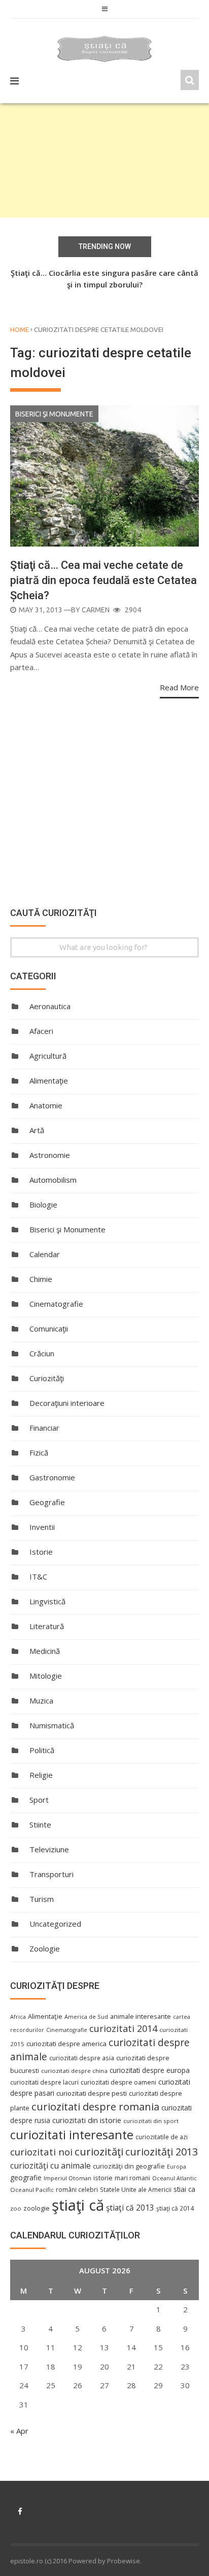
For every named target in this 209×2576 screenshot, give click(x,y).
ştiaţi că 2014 (175, 2208)
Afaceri (41, 1031)
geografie (26, 2177)
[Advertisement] (104, 160)
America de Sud (86, 2017)
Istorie (41, 1552)
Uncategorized (55, 1924)
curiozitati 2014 (123, 2028)
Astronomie (50, 1155)
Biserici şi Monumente (54, 414)
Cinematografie (56, 1304)
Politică (42, 1750)
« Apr (19, 2431)
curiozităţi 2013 (162, 2152)
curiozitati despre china (74, 2071)
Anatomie (46, 1105)
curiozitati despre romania (95, 2106)
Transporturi (51, 1874)
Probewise (124, 2561)
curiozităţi (99, 2151)
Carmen (96, 610)
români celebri (77, 2189)
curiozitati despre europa (150, 2070)
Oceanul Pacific (32, 2190)
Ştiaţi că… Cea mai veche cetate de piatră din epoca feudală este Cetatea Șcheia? (103, 580)
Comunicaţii (49, 1328)
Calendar (45, 1254)
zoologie (37, 2208)
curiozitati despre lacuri (44, 2082)
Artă (37, 1130)
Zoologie (45, 1948)
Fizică (39, 1452)
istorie (103, 2178)
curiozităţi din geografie (129, 2166)
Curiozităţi (47, 1378)
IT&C (38, 1576)
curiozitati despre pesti (92, 2093)
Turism (42, 1899)
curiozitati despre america (66, 2044)
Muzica (41, 1700)
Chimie (41, 1279)
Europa (177, 2167)
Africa (18, 2017)
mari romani (132, 2178)
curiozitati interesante (72, 2135)
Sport (39, 1800)
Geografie (47, 1502)
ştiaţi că (78, 2205)
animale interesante (141, 2016)
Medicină (45, 1651)
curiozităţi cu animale (50, 2166)
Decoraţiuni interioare (67, 1403)
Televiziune (49, 1849)
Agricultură (48, 1056)
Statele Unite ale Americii (136, 2189)
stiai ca (184, 2189)
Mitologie (46, 1676)
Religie (41, 1775)
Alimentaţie (49, 1081)
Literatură (47, 1626)
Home (20, 329)
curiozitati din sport (151, 2121)
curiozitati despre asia (82, 2058)
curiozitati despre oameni (118, 2082)
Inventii (42, 1527)
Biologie (43, 1204)
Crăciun (42, 1353)
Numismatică (52, 1725)
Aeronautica (50, 1006)
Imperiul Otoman (67, 2178)
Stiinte (40, 1824)
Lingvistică (47, 1601)
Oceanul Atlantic (175, 2178)
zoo (16, 2208)
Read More (179, 687)
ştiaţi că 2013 (130, 2208)
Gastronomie (52, 1477)
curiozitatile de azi (162, 2137)
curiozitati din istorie (87, 2120)
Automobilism (53, 1180)
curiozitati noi (41, 2152)
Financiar (44, 1428)
